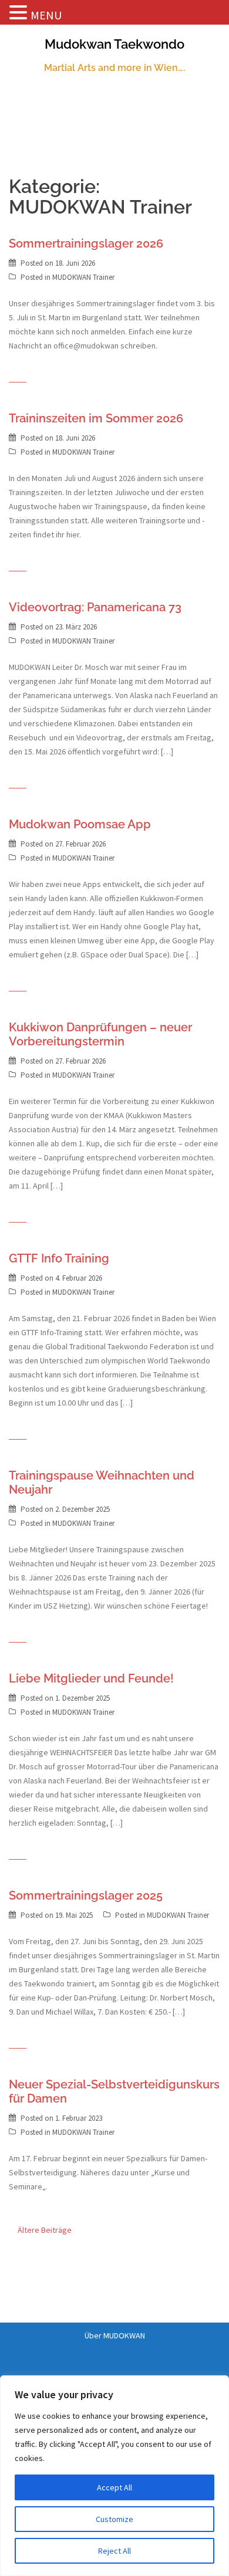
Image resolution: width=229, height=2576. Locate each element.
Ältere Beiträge (45, 2230)
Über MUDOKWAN (115, 2335)
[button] (20, 13)
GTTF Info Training (59, 1258)
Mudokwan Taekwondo (114, 44)
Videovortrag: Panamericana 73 (95, 607)
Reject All (114, 2551)
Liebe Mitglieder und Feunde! (91, 1678)
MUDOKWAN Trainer (83, 277)
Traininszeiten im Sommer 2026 (96, 418)
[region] (114, 2476)
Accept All (114, 2487)
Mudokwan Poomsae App (80, 824)
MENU (46, 15)
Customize (114, 2519)
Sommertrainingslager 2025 (86, 1895)
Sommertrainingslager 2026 (86, 243)
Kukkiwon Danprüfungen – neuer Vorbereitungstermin (100, 1034)
